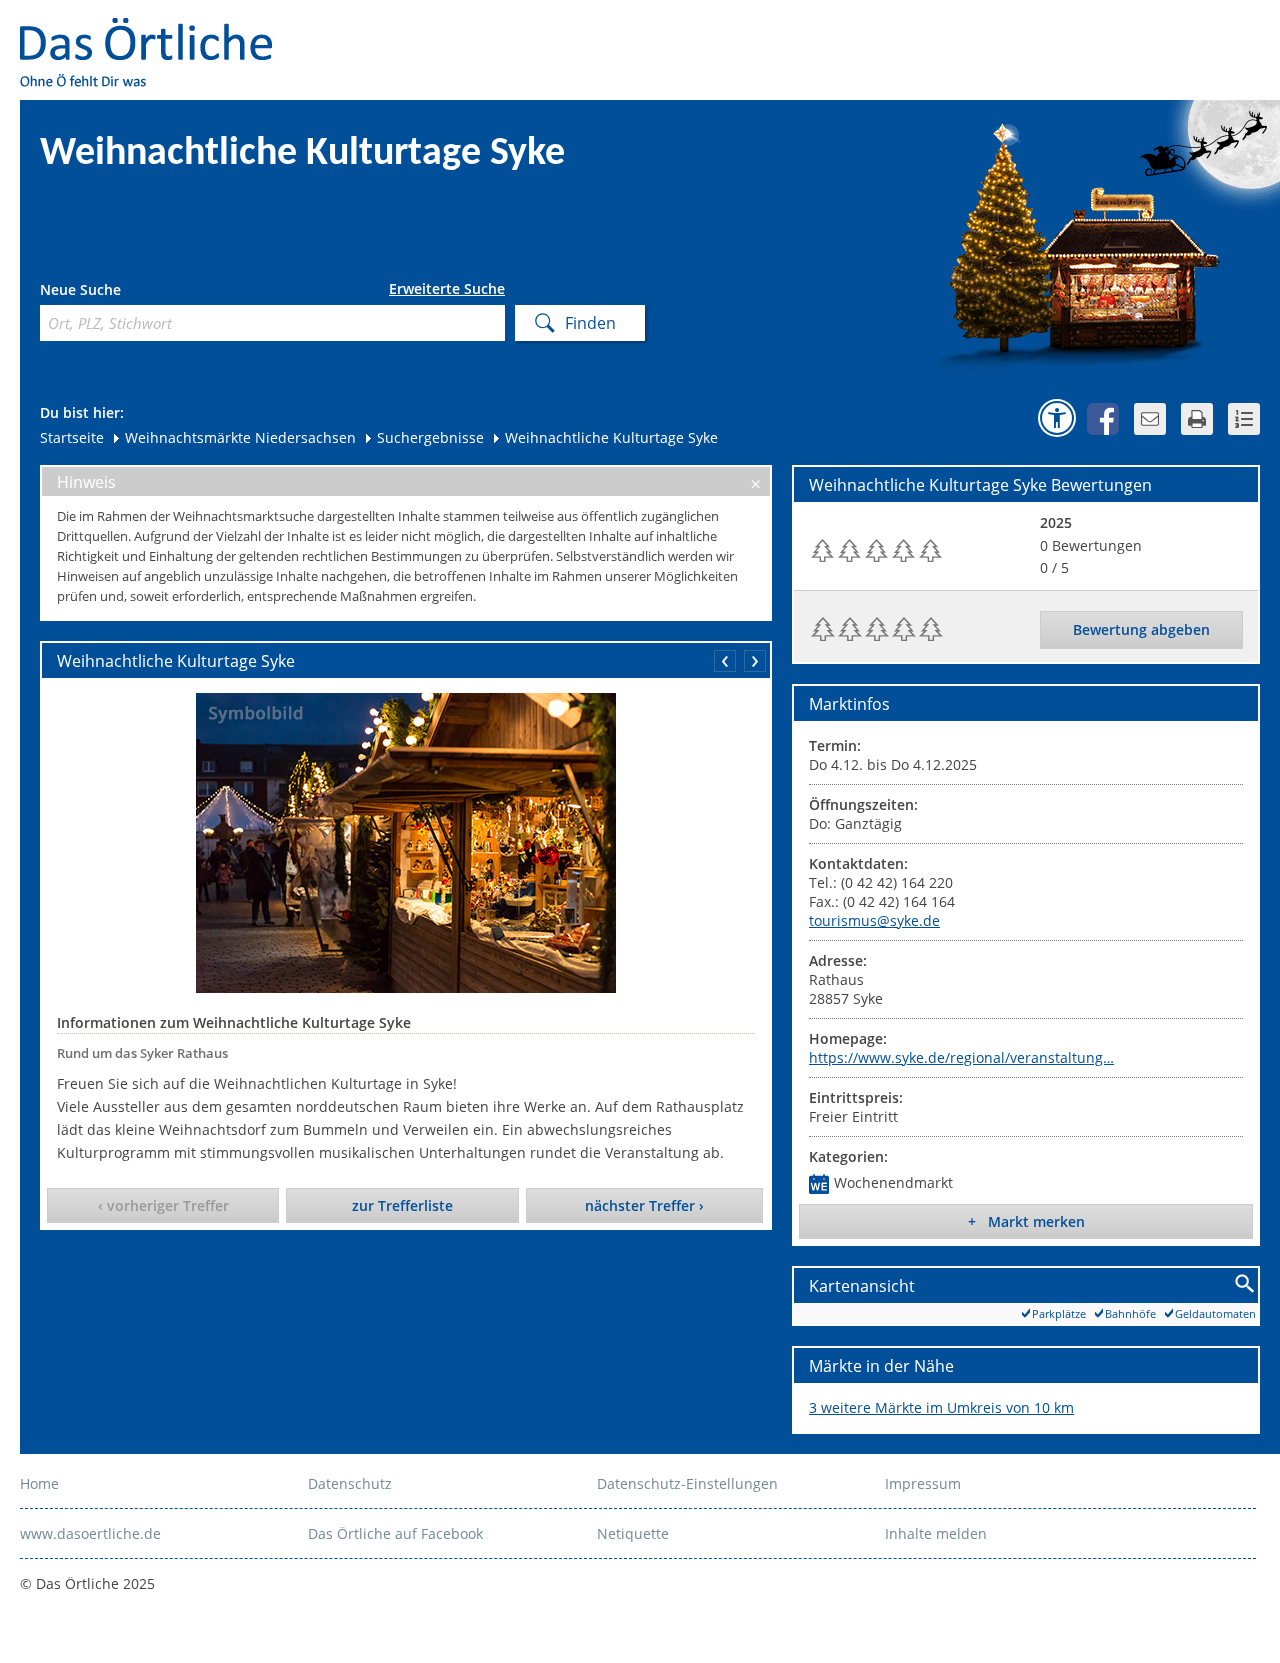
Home (39, 1483)
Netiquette (633, 1533)
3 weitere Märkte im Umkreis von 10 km (941, 1407)
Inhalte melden (936, 1533)
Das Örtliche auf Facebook (395, 1533)
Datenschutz (350, 1483)
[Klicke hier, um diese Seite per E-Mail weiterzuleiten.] (1150, 419)
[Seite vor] (755, 661)
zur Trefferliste (402, 1205)
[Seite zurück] (725, 661)
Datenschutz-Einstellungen (687, 1483)
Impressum (923, 1483)
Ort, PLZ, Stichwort (128, 292)
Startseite (72, 437)
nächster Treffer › (644, 1205)
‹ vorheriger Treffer (163, 1205)
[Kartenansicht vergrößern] (1245, 1284)
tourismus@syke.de (874, 920)
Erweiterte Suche (447, 289)
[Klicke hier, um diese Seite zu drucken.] (1197, 419)
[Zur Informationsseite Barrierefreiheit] (1057, 418)
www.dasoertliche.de (90, 1533)
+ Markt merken (1026, 1221)
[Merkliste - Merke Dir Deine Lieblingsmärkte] (1244, 419)
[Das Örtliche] (155, 30)
